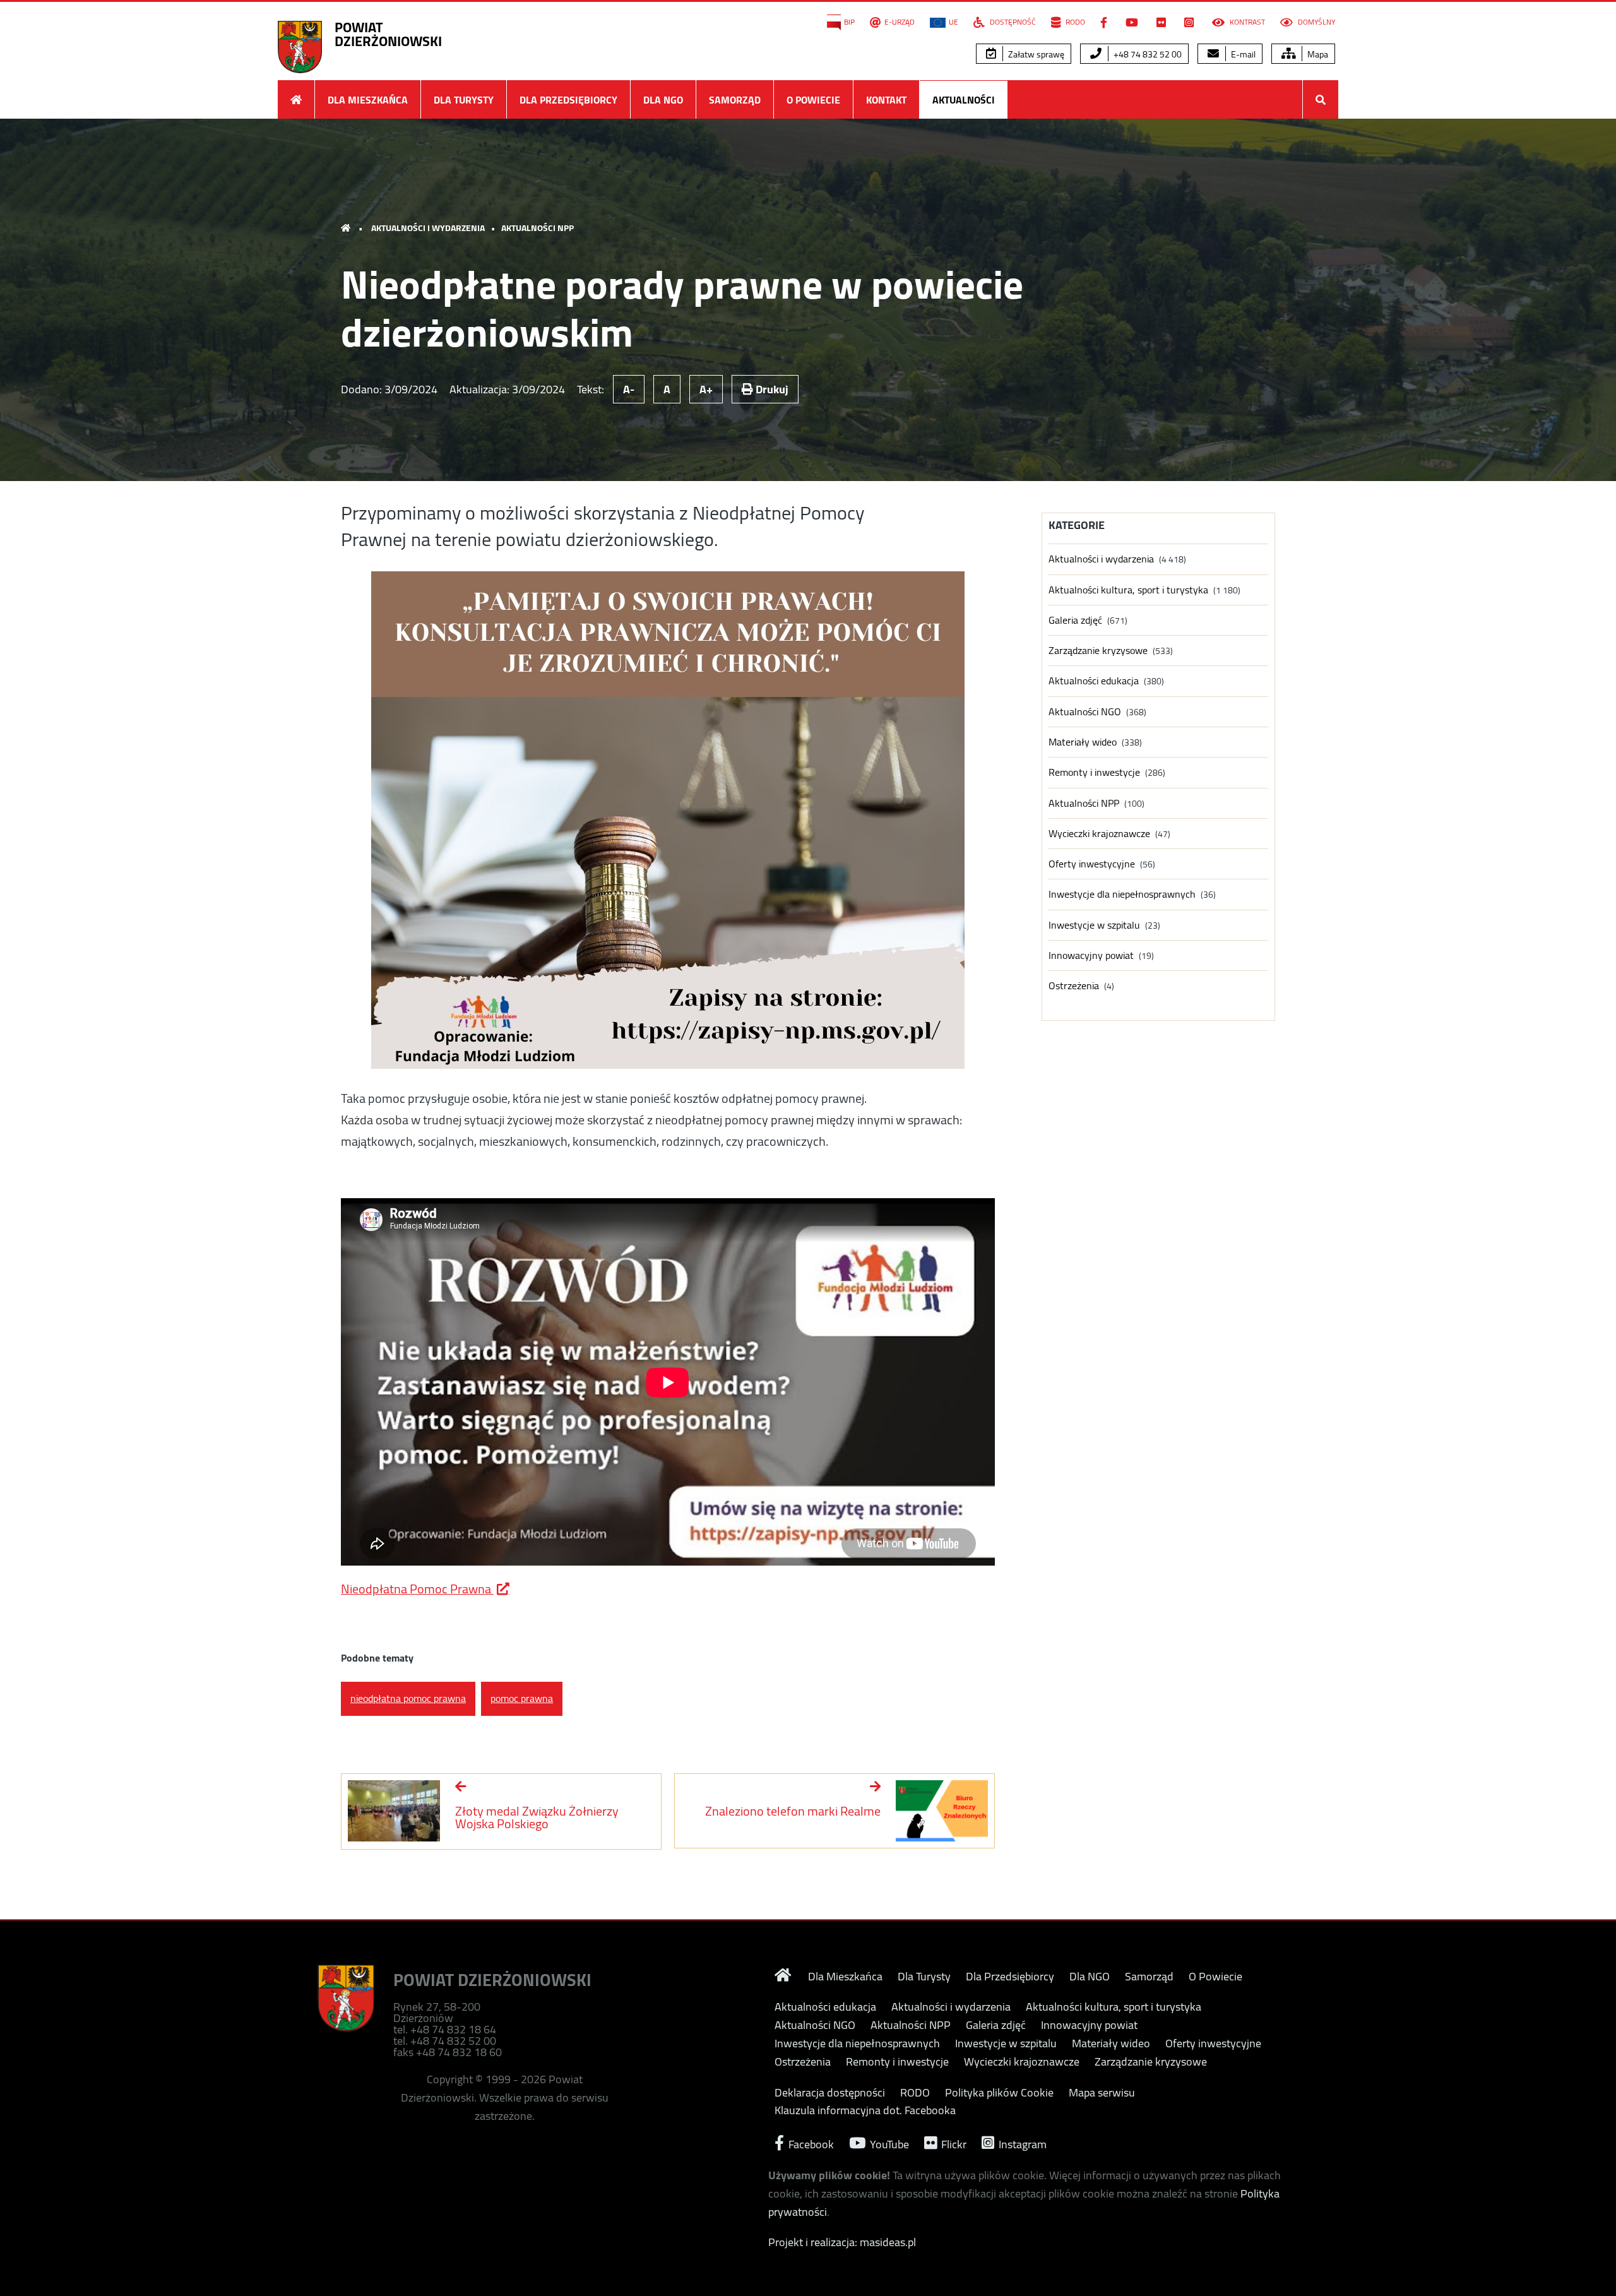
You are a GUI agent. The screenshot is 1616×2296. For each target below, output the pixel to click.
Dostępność (1012, 22)
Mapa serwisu (1102, 2093)
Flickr (953, 2143)
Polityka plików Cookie (999, 2093)
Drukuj (771, 389)
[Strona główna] (296, 99)
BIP (849, 22)
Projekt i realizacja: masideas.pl (842, 2242)
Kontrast (1246, 22)
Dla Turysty (464, 100)
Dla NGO (663, 100)
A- (629, 389)
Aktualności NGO (1085, 712)
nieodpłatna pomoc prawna (408, 1698)
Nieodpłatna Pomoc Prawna (417, 1589)
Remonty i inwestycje (1094, 772)
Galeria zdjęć (1075, 620)
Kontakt (886, 100)
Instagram (1021, 2143)
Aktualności (964, 100)
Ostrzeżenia (1074, 986)
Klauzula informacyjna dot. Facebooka (865, 2110)
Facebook (810, 2143)
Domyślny (1316, 22)
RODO (1074, 22)
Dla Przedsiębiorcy (568, 100)
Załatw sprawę (1035, 54)
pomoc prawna (522, 1698)
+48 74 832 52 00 (1147, 54)
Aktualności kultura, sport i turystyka (1128, 590)
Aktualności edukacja (1094, 681)
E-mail (1242, 54)
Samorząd (735, 100)
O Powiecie (813, 100)
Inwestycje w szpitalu (1094, 925)
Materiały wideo (1083, 742)
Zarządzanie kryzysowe (1098, 651)
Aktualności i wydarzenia (428, 228)
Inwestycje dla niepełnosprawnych (1122, 894)
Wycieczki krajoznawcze (1099, 834)
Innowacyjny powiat (1091, 955)
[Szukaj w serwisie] (1321, 99)
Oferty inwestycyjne (1092, 864)
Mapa (1317, 54)
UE (954, 22)
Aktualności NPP (538, 228)
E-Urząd (900, 22)
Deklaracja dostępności (830, 2093)
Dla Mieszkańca (368, 100)
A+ (706, 389)
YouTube (888, 2143)
